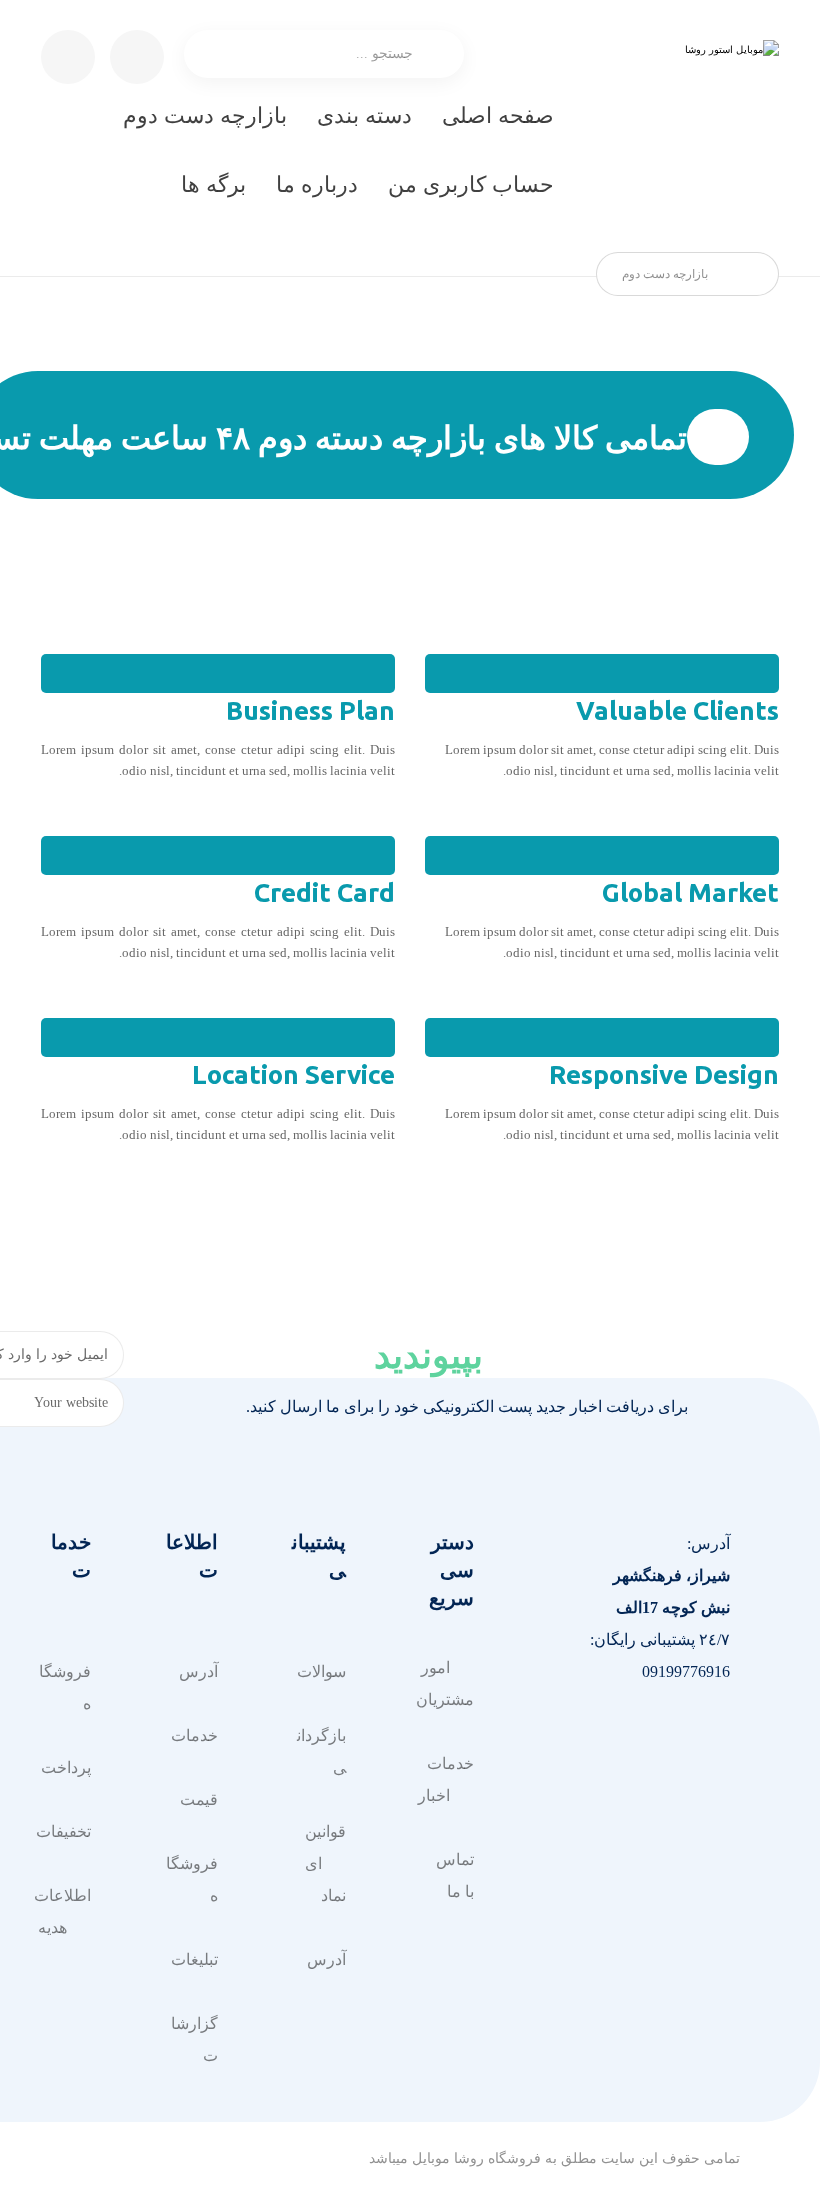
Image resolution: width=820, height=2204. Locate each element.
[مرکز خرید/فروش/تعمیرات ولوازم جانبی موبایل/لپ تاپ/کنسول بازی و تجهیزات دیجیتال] (689, 130)
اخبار (434, 1795)
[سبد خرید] (137, 55)
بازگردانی (321, 1751)
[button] (710, 1738)
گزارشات (194, 2039)
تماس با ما (455, 1875)
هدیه (52, 1927)
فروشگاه (192, 1879)
